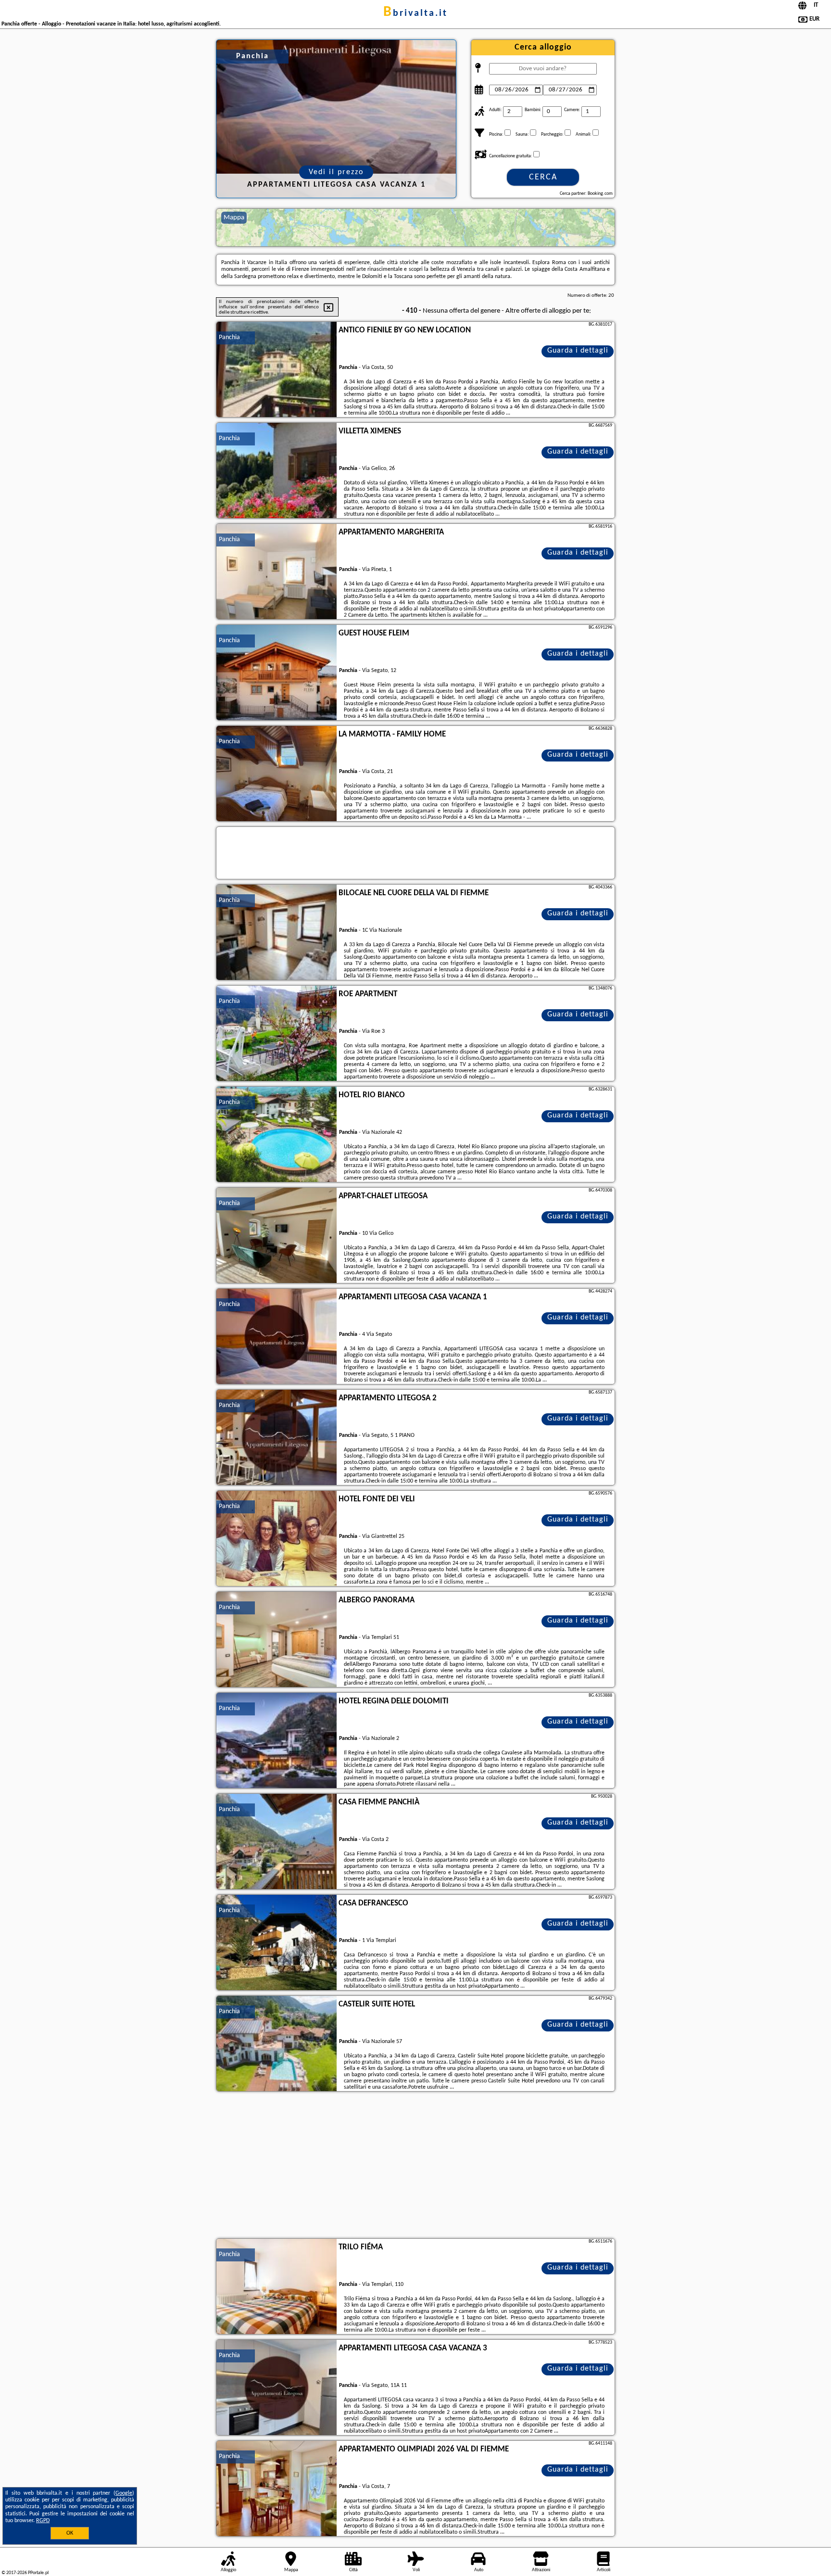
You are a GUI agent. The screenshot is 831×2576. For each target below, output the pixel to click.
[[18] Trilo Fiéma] (277, 2287)
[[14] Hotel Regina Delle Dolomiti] (277, 1741)
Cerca (543, 177)
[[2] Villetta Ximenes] (277, 471)
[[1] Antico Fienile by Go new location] (277, 370)
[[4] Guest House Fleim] (277, 673)
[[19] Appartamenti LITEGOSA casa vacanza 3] (277, 2388)
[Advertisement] (415, 2166)
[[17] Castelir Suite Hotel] (277, 2044)
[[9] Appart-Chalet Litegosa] (277, 1236)
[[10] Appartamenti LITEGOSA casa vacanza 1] (277, 1337)
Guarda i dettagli (578, 351)
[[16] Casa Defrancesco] (277, 1943)
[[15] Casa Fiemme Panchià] (277, 1842)
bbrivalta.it (415, 13)
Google (124, 2493)
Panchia (229, 337)
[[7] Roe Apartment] (277, 1034)
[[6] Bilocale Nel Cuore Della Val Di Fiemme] (277, 933)
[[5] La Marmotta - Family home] (277, 774)
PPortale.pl (38, 2573)
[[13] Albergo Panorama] (277, 1640)
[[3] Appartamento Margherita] (277, 572)
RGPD (43, 2521)
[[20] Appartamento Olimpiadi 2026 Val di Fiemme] (277, 2489)
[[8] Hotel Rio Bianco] (277, 1135)
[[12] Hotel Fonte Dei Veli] (277, 1539)
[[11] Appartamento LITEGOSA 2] (277, 1438)
